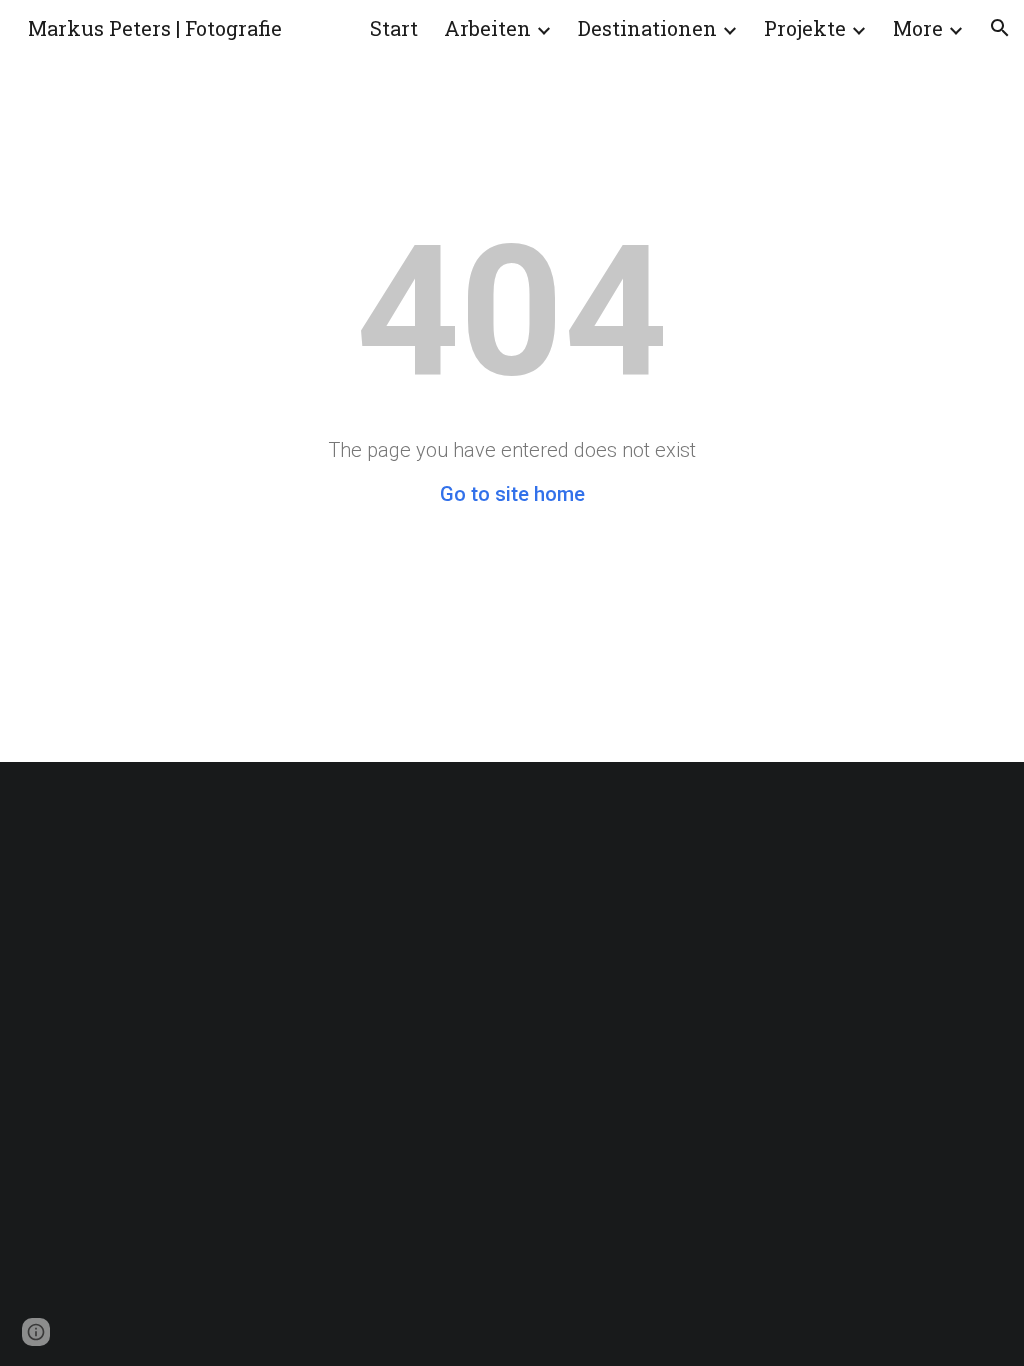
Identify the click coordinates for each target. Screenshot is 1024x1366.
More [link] (918, 28)
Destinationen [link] (647, 28)
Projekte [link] (805, 28)
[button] (1000, 28)
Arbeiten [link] (487, 28)
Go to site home (512, 494)
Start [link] (394, 28)
